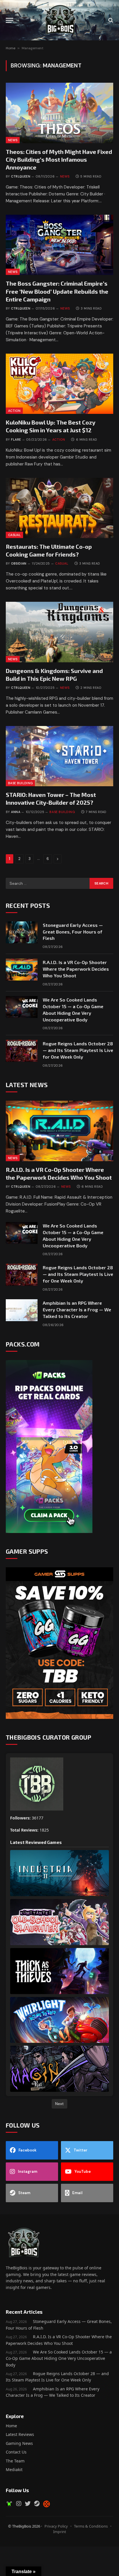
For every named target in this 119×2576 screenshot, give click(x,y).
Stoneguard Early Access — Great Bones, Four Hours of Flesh (73, 932)
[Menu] (10, 20)
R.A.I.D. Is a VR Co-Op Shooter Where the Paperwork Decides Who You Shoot (76, 969)
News (13, 140)
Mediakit (14, 2470)
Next (59, 2104)
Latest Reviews (20, 2434)
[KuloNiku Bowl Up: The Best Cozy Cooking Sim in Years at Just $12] (59, 384)
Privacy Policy (56, 2526)
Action (14, 411)
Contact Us (16, 2452)
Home (11, 48)
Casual (14, 535)
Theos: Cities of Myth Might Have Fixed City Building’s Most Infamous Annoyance (59, 159)
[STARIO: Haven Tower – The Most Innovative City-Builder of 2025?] (59, 756)
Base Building (20, 783)
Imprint (60, 2532)
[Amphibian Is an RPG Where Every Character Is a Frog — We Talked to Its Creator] (22, 1310)
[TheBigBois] (59, 20)
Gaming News (19, 2443)
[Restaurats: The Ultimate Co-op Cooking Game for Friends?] (59, 508)
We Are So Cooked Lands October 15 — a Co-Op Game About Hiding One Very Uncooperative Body (59, 2358)
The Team (15, 2461)
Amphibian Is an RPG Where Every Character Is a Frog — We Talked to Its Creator (77, 1309)
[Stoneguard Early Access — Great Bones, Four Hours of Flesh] (22, 932)
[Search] (110, 20)
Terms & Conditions (91, 2526)
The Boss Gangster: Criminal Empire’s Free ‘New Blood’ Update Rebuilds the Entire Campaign (57, 291)
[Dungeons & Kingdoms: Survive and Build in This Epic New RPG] (59, 632)
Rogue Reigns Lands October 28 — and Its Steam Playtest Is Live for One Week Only (78, 1050)
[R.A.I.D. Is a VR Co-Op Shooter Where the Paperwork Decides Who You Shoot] (22, 970)
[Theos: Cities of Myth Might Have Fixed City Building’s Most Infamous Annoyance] (59, 113)
